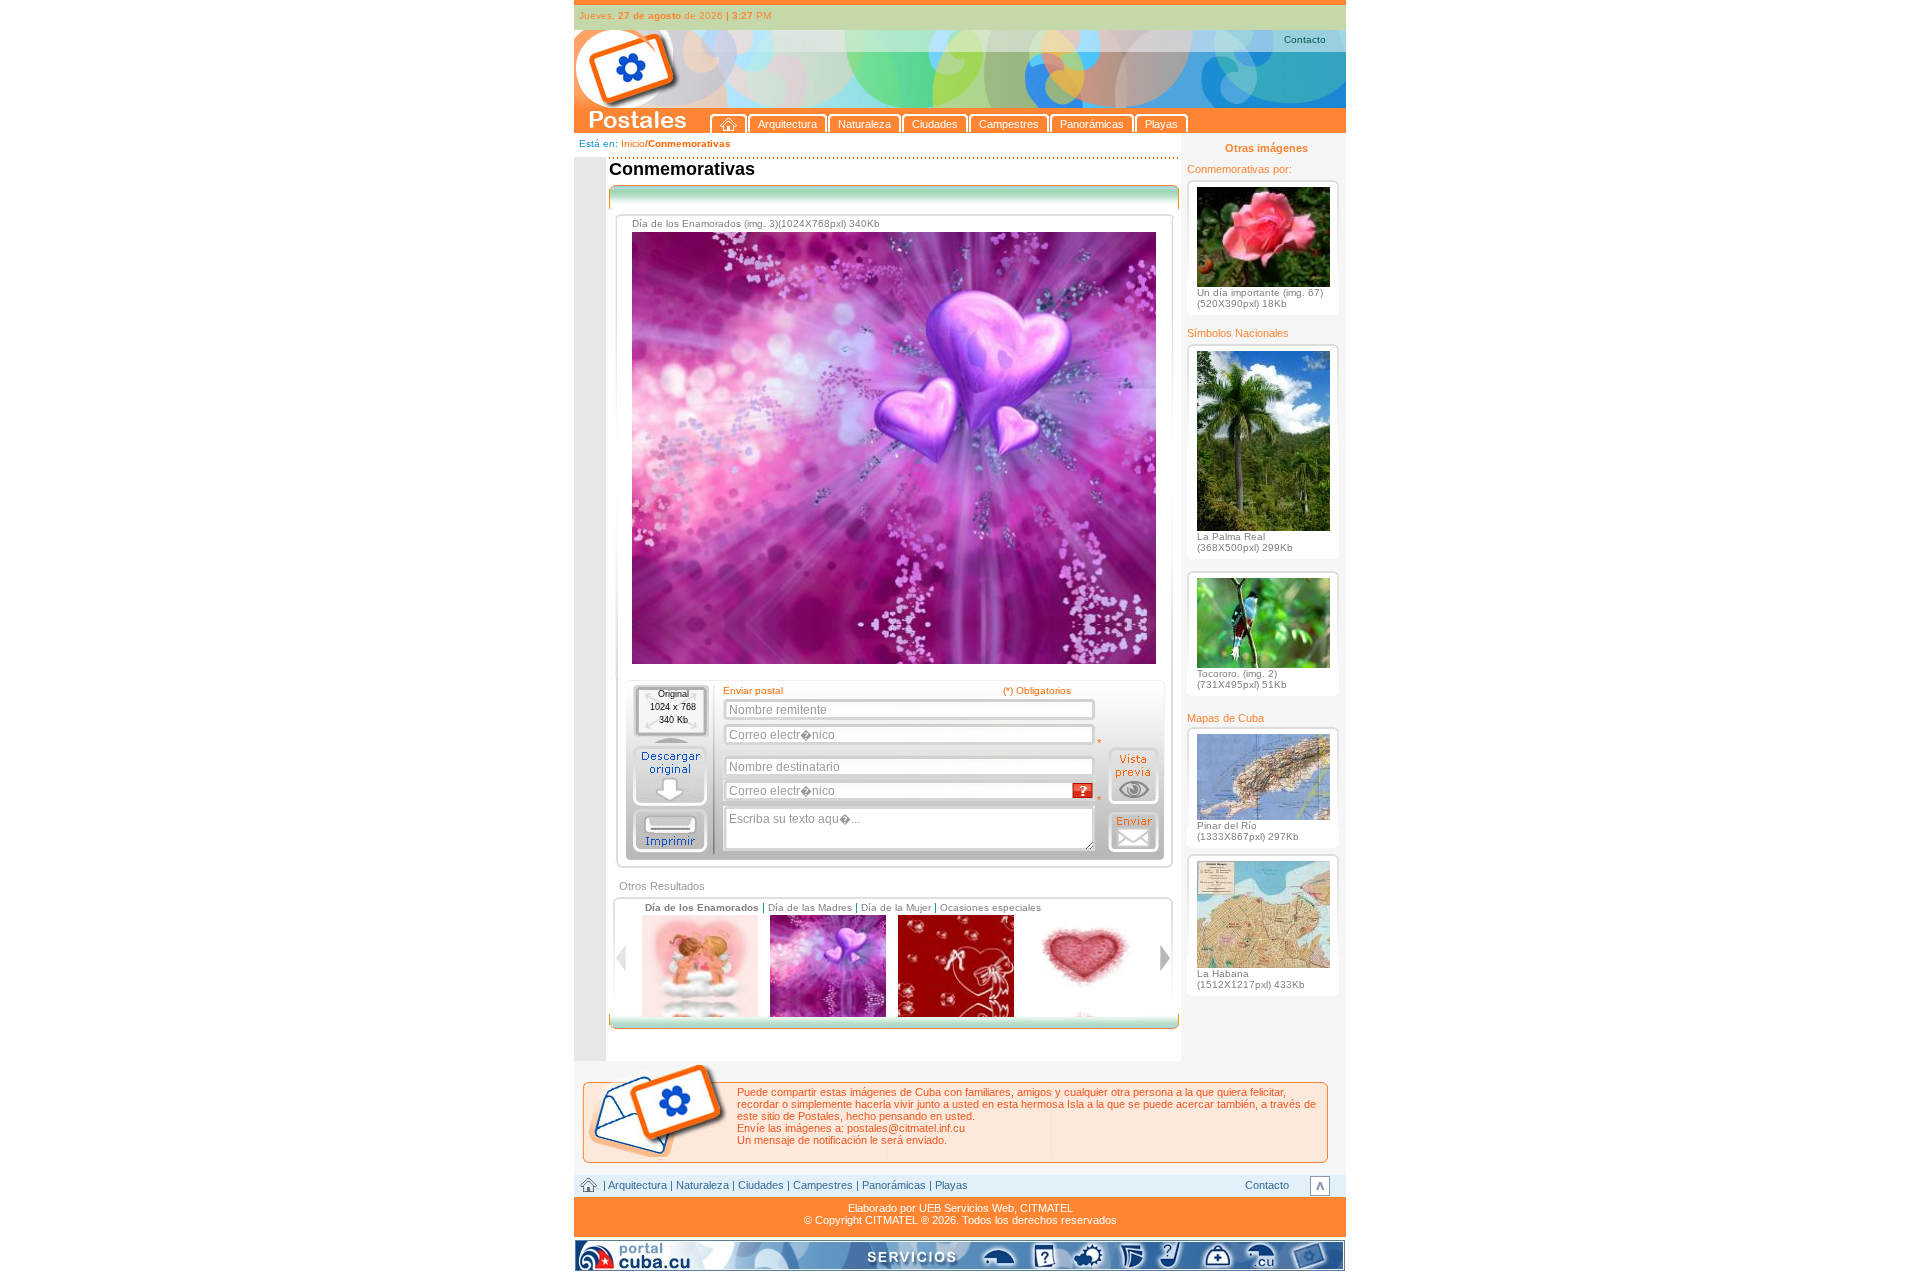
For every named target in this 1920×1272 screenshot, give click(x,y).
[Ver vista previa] (1133, 776)
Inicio (633, 143)
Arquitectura (637, 1185)
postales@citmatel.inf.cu (906, 1128)
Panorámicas (894, 1185)
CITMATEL (1046, 1208)
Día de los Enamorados (702, 907)
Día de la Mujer (896, 907)
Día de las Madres (810, 907)
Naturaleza (702, 1185)
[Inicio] (729, 123)
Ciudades (761, 1185)
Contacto (1305, 39)
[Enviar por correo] (1133, 832)
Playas (951, 1185)
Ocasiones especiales (990, 907)
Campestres (823, 1185)
